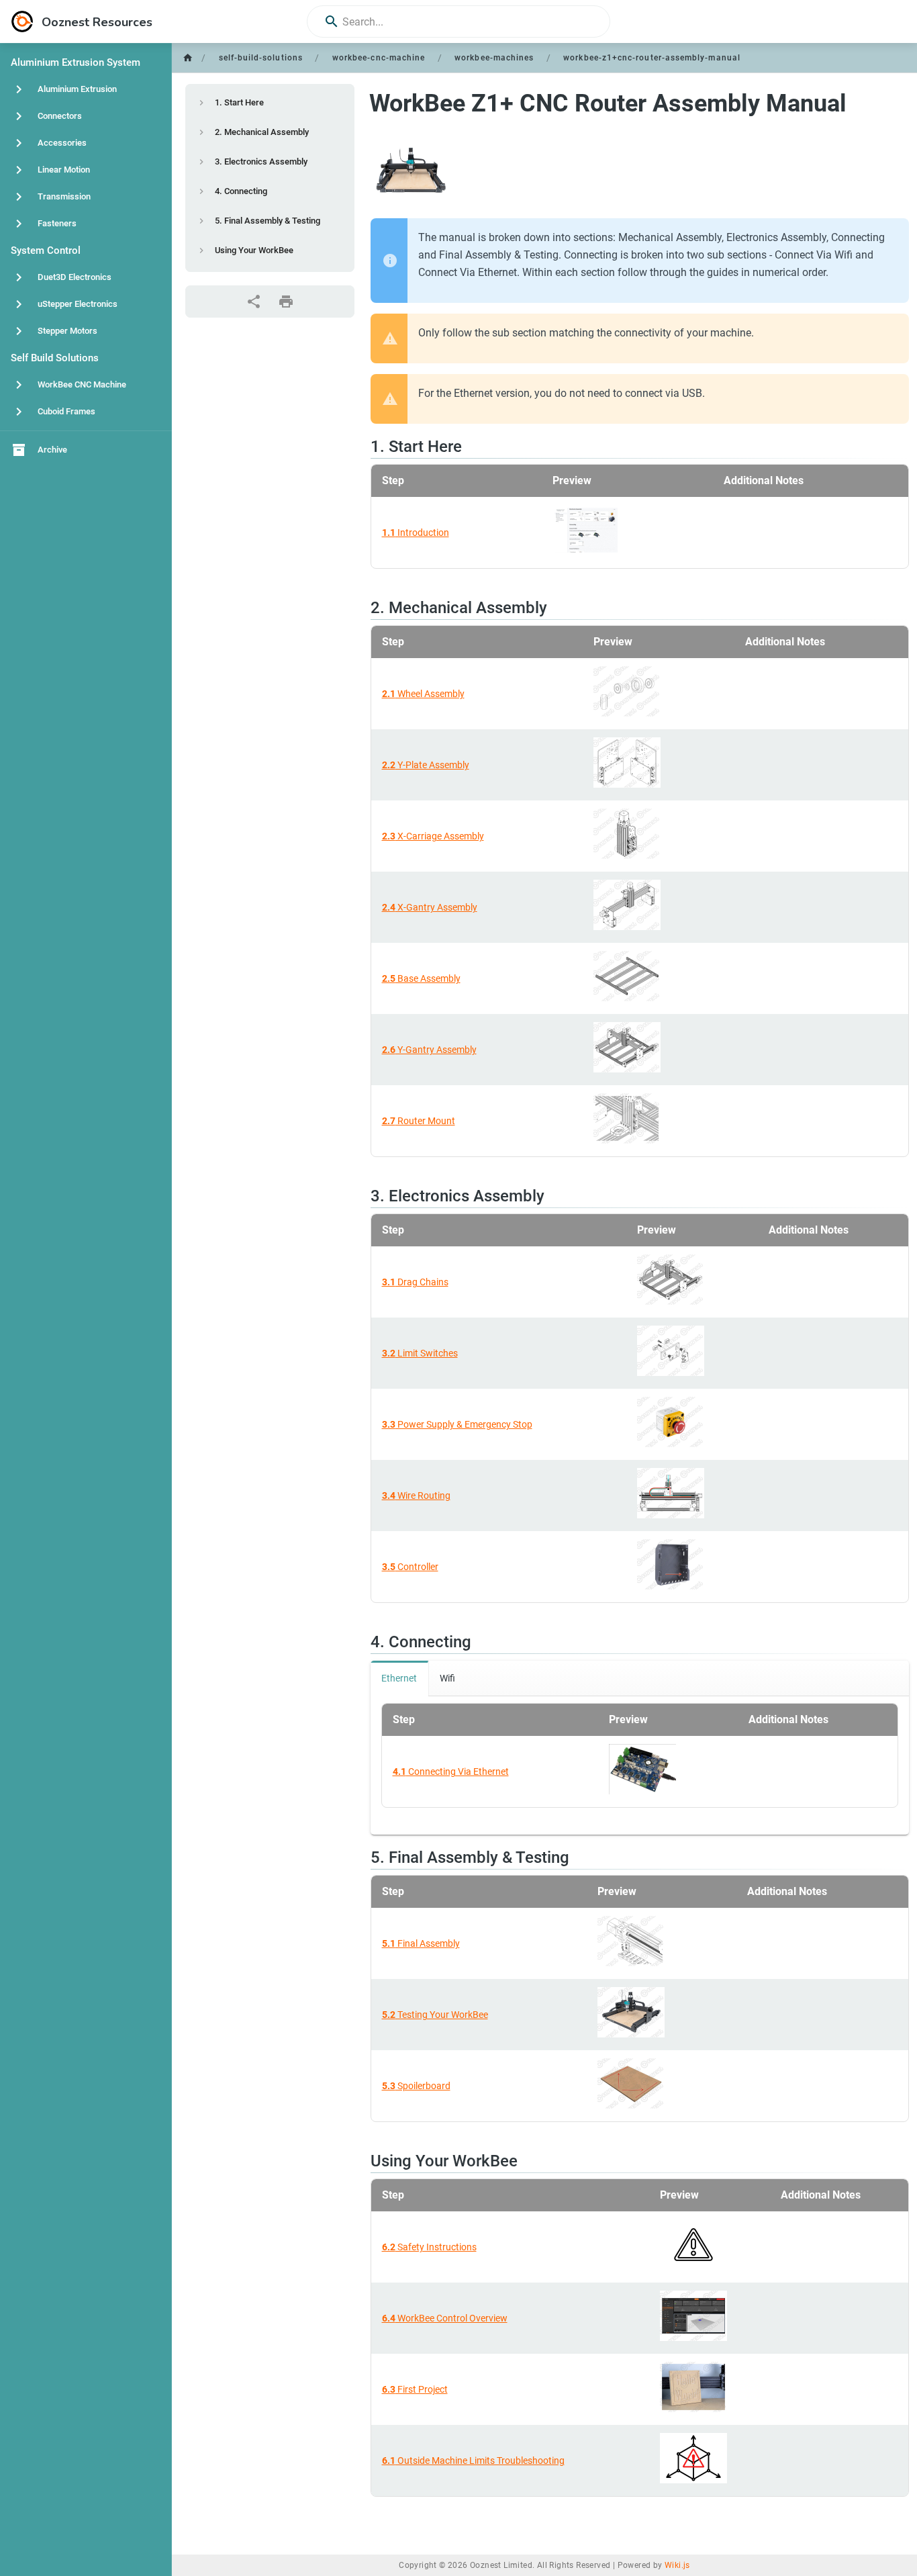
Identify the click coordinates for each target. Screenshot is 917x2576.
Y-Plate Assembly (426, 765)
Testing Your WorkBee (435, 2015)
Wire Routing (416, 1496)
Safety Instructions (429, 2247)
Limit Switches (420, 1353)
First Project (415, 2389)
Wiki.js (677, 2565)
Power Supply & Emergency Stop (457, 1424)
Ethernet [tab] (399, 1678)
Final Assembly (421, 1943)
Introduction (416, 533)
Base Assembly (421, 978)
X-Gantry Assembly (430, 907)
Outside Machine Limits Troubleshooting (473, 2460)
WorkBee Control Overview (445, 2318)
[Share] (254, 302)
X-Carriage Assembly (433, 836)
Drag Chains (415, 1282)
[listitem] (270, 103)
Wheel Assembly (423, 694)
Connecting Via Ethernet (451, 1772)
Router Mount (419, 1121)
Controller (410, 1567)
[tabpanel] (640, 1765)
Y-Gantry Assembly (429, 1050)
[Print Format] (286, 302)
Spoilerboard (416, 2086)
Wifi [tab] (447, 1678)
